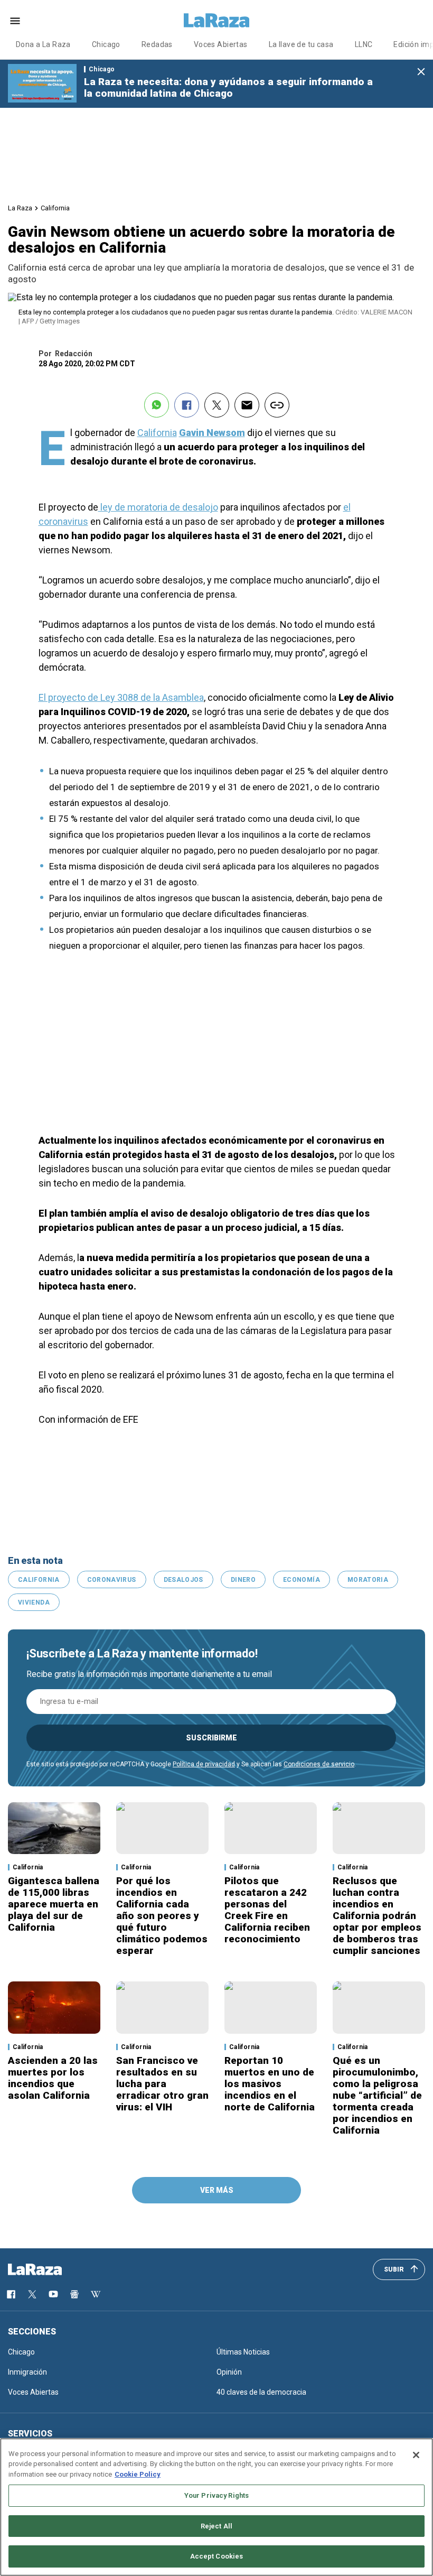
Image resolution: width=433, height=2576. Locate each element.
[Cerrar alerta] (421, 72)
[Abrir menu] (15, 21)
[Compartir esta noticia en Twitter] (217, 405)
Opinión (229, 2372)
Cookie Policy (138, 2474)
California (55, 208)
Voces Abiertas (221, 44)
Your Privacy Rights (216, 2495)
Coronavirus (112, 1580)
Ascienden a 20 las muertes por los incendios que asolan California (53, 2078)
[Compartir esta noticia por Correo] (247, 405)
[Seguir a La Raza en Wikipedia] (96, 2294)
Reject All (216, 2526)
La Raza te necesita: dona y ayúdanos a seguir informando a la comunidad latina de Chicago (228, 87)
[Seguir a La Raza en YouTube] (53, 2294)
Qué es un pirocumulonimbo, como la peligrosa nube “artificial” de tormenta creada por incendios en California (377, 2095)
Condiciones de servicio (319, 1764)
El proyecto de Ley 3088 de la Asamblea (121, 697)
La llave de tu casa (301, 44)
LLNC (364, 44)
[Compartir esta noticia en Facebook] (187, 405)
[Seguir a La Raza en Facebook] (11, 2294)
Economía (302, 1580)
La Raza (20, 208)
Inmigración (27, 2372)
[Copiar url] (277, 405)
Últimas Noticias (243, 2352)
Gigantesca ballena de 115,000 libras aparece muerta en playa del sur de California (54, 1904)
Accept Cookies (217, 2556)
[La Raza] (216, 21)
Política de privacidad (204, 1764)
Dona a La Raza (43, 44)
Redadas (157, 44)
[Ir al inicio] (50, 2269)
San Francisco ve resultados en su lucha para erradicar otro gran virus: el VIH (162, 2084)
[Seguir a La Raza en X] (32, 2294)
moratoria (368, 1580)
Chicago (106, 44)
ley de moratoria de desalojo (158, 507)
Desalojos (183, 1580)
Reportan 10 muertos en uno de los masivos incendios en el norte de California (270, 2084)
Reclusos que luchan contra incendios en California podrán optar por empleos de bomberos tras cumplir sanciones (377, 1916)
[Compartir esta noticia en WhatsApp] (157, 405)
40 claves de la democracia (261, 2392)
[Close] (416, 2455)
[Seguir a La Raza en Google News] (74, 2294)
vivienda (34, 1602)
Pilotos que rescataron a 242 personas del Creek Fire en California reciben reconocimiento (267, 1910)
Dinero (243, 1580)
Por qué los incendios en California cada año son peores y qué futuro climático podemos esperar (162, 1916)
